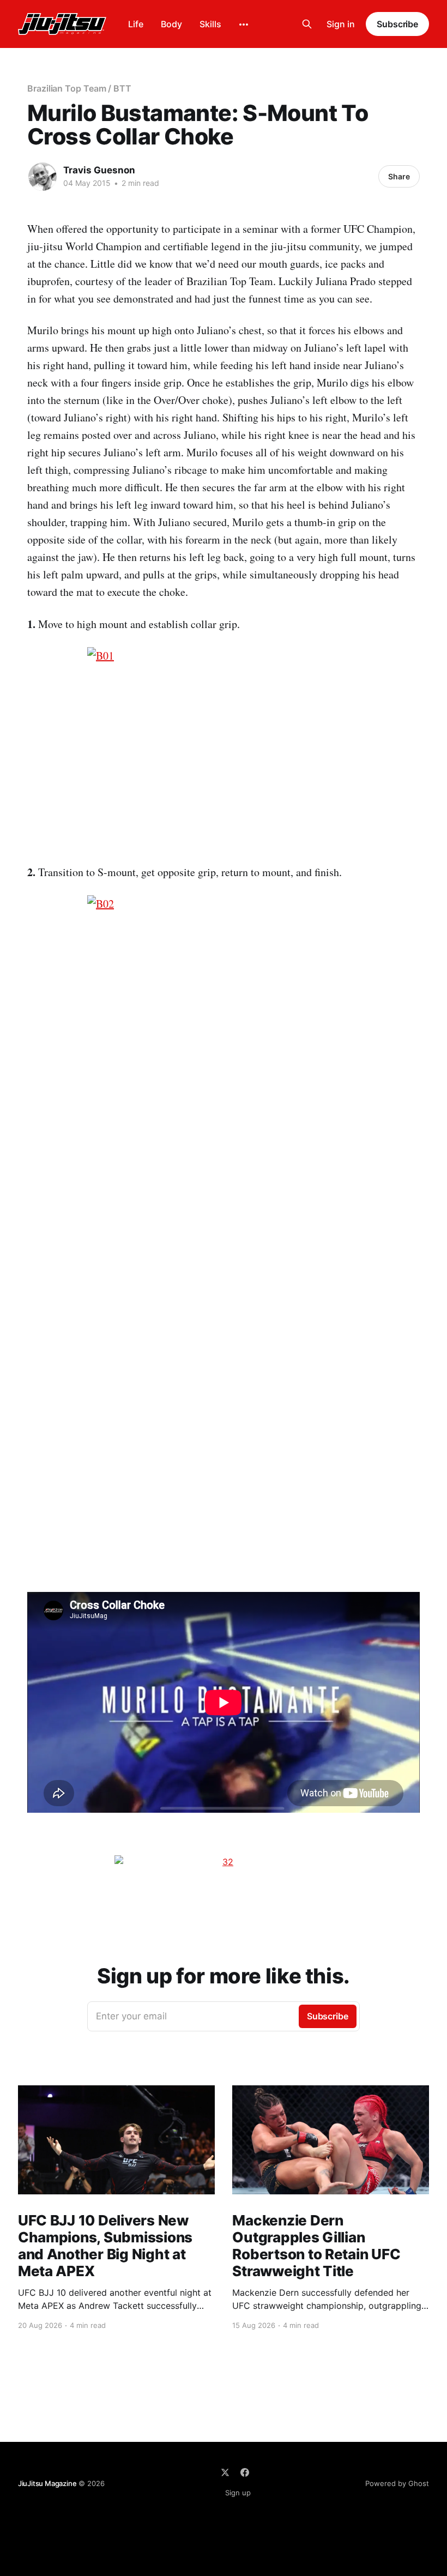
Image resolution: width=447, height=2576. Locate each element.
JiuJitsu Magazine (47, 2483)
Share (399, 176)
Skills (210, 24)
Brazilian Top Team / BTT (79, 88)
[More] (244, 25)
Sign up (238, 2493)
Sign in (341, 24)
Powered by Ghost (397, 2483)
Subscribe (397, 24)
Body (171, 24)
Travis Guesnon (99, 170)
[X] (225, 2472)
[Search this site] (307, 24)
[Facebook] (245, 2472)
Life (136, 24)
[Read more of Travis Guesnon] (43, 177)
